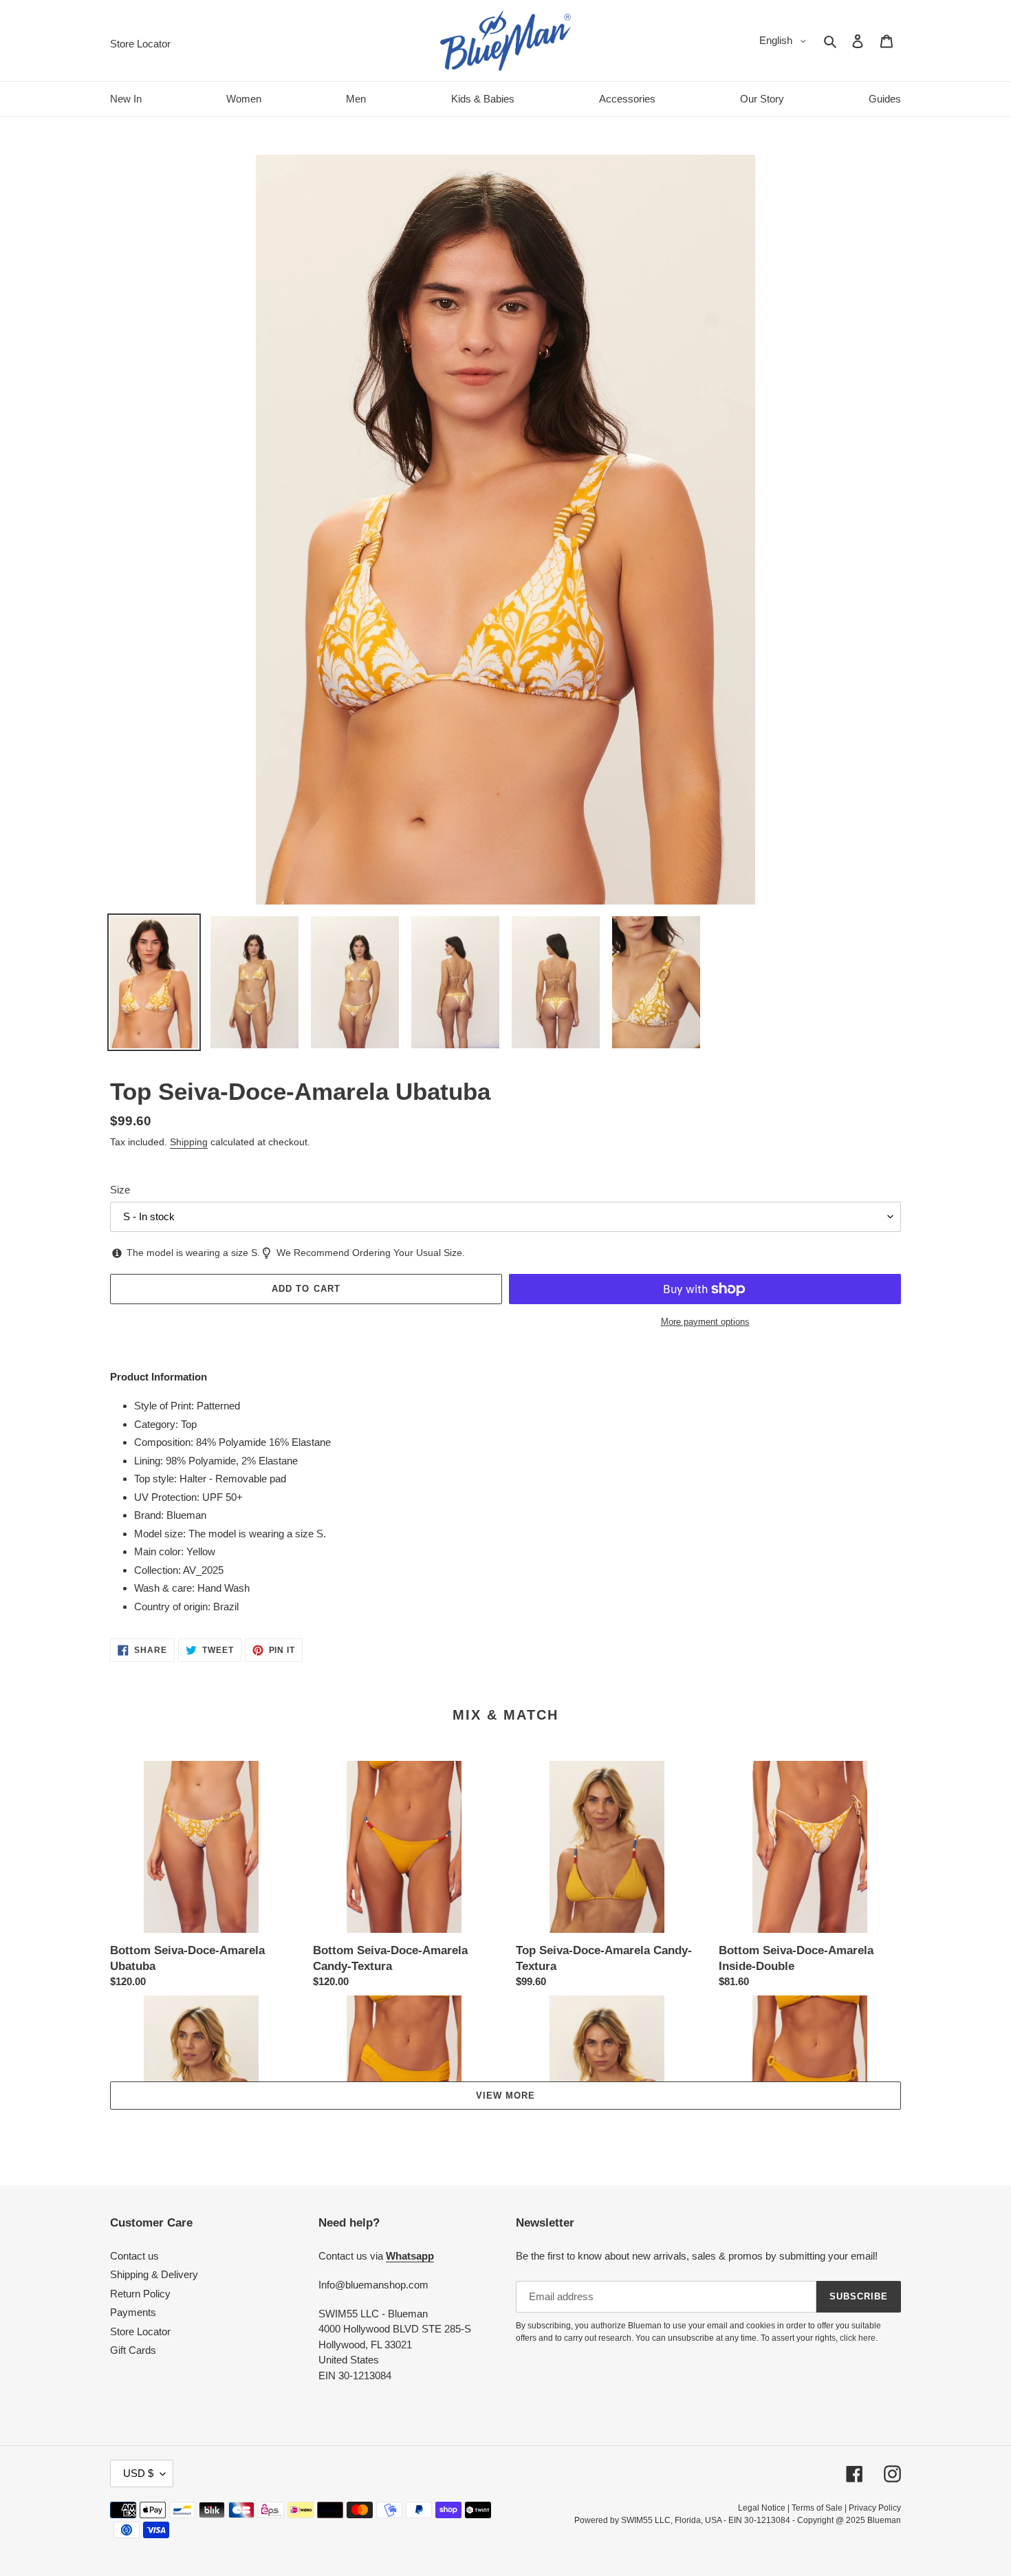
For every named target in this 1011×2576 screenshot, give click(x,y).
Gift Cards (133, 2350)
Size (120, 1190)
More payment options (705, 1322)
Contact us (134, 2256)
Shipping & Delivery (154, 2274)
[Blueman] (505, 41)
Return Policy (140, 2294)
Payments (133, 2312)
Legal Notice (762, 2508)
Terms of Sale (817, 2508)
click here (858, 2338)
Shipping (189, 1142)
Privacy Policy (875, 2508)
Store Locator (140, 2331)
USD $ (138, 2473)
